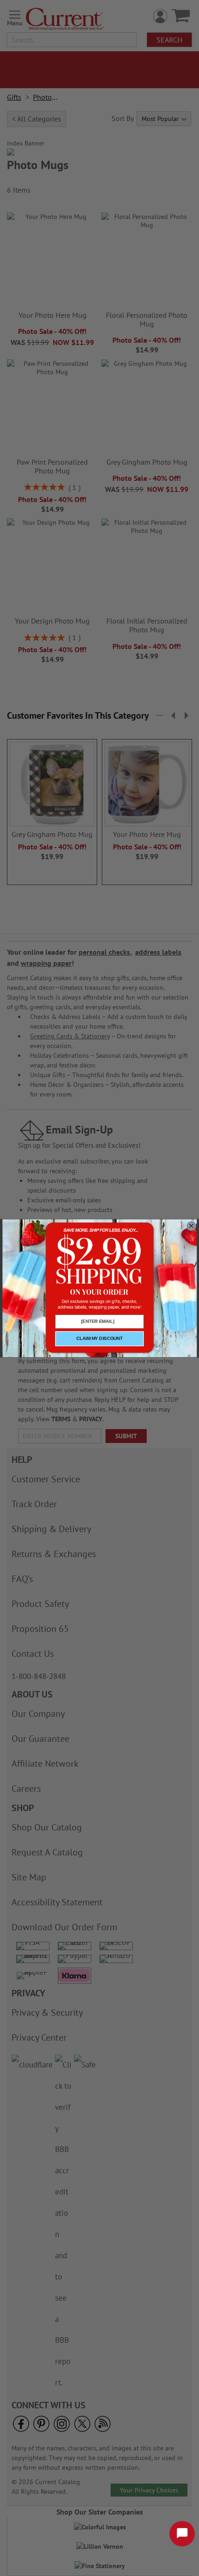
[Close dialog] (191, 1226)
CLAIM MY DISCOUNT (99, 1339)
